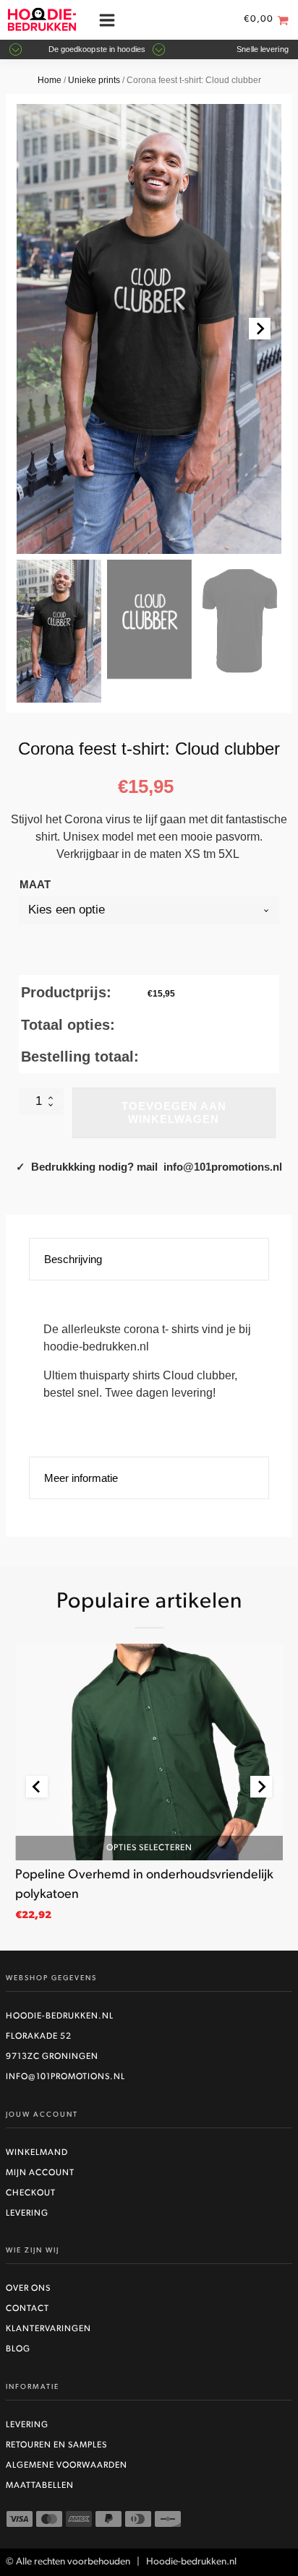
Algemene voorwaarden (67, 2466)
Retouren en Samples (56, 2445)
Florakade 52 (39, 2037)
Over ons (28, 2289)
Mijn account (40, 2173)
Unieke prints (94, 80)
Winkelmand (37, 2153)
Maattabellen (40, 2486)
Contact (27, 2309)
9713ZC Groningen (52, 2057)
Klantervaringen (48, 2329)
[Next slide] (260, 329)
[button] (59, 631)
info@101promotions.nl (65, 2077)
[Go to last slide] (37, 1787)
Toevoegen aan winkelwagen (174, 1113)
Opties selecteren (149, 1847)
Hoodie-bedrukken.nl (60, 2016)
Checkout (31, 2193)
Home (50, 80)
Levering (27, 2213)
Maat (35, 884)
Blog (18, 2349)
